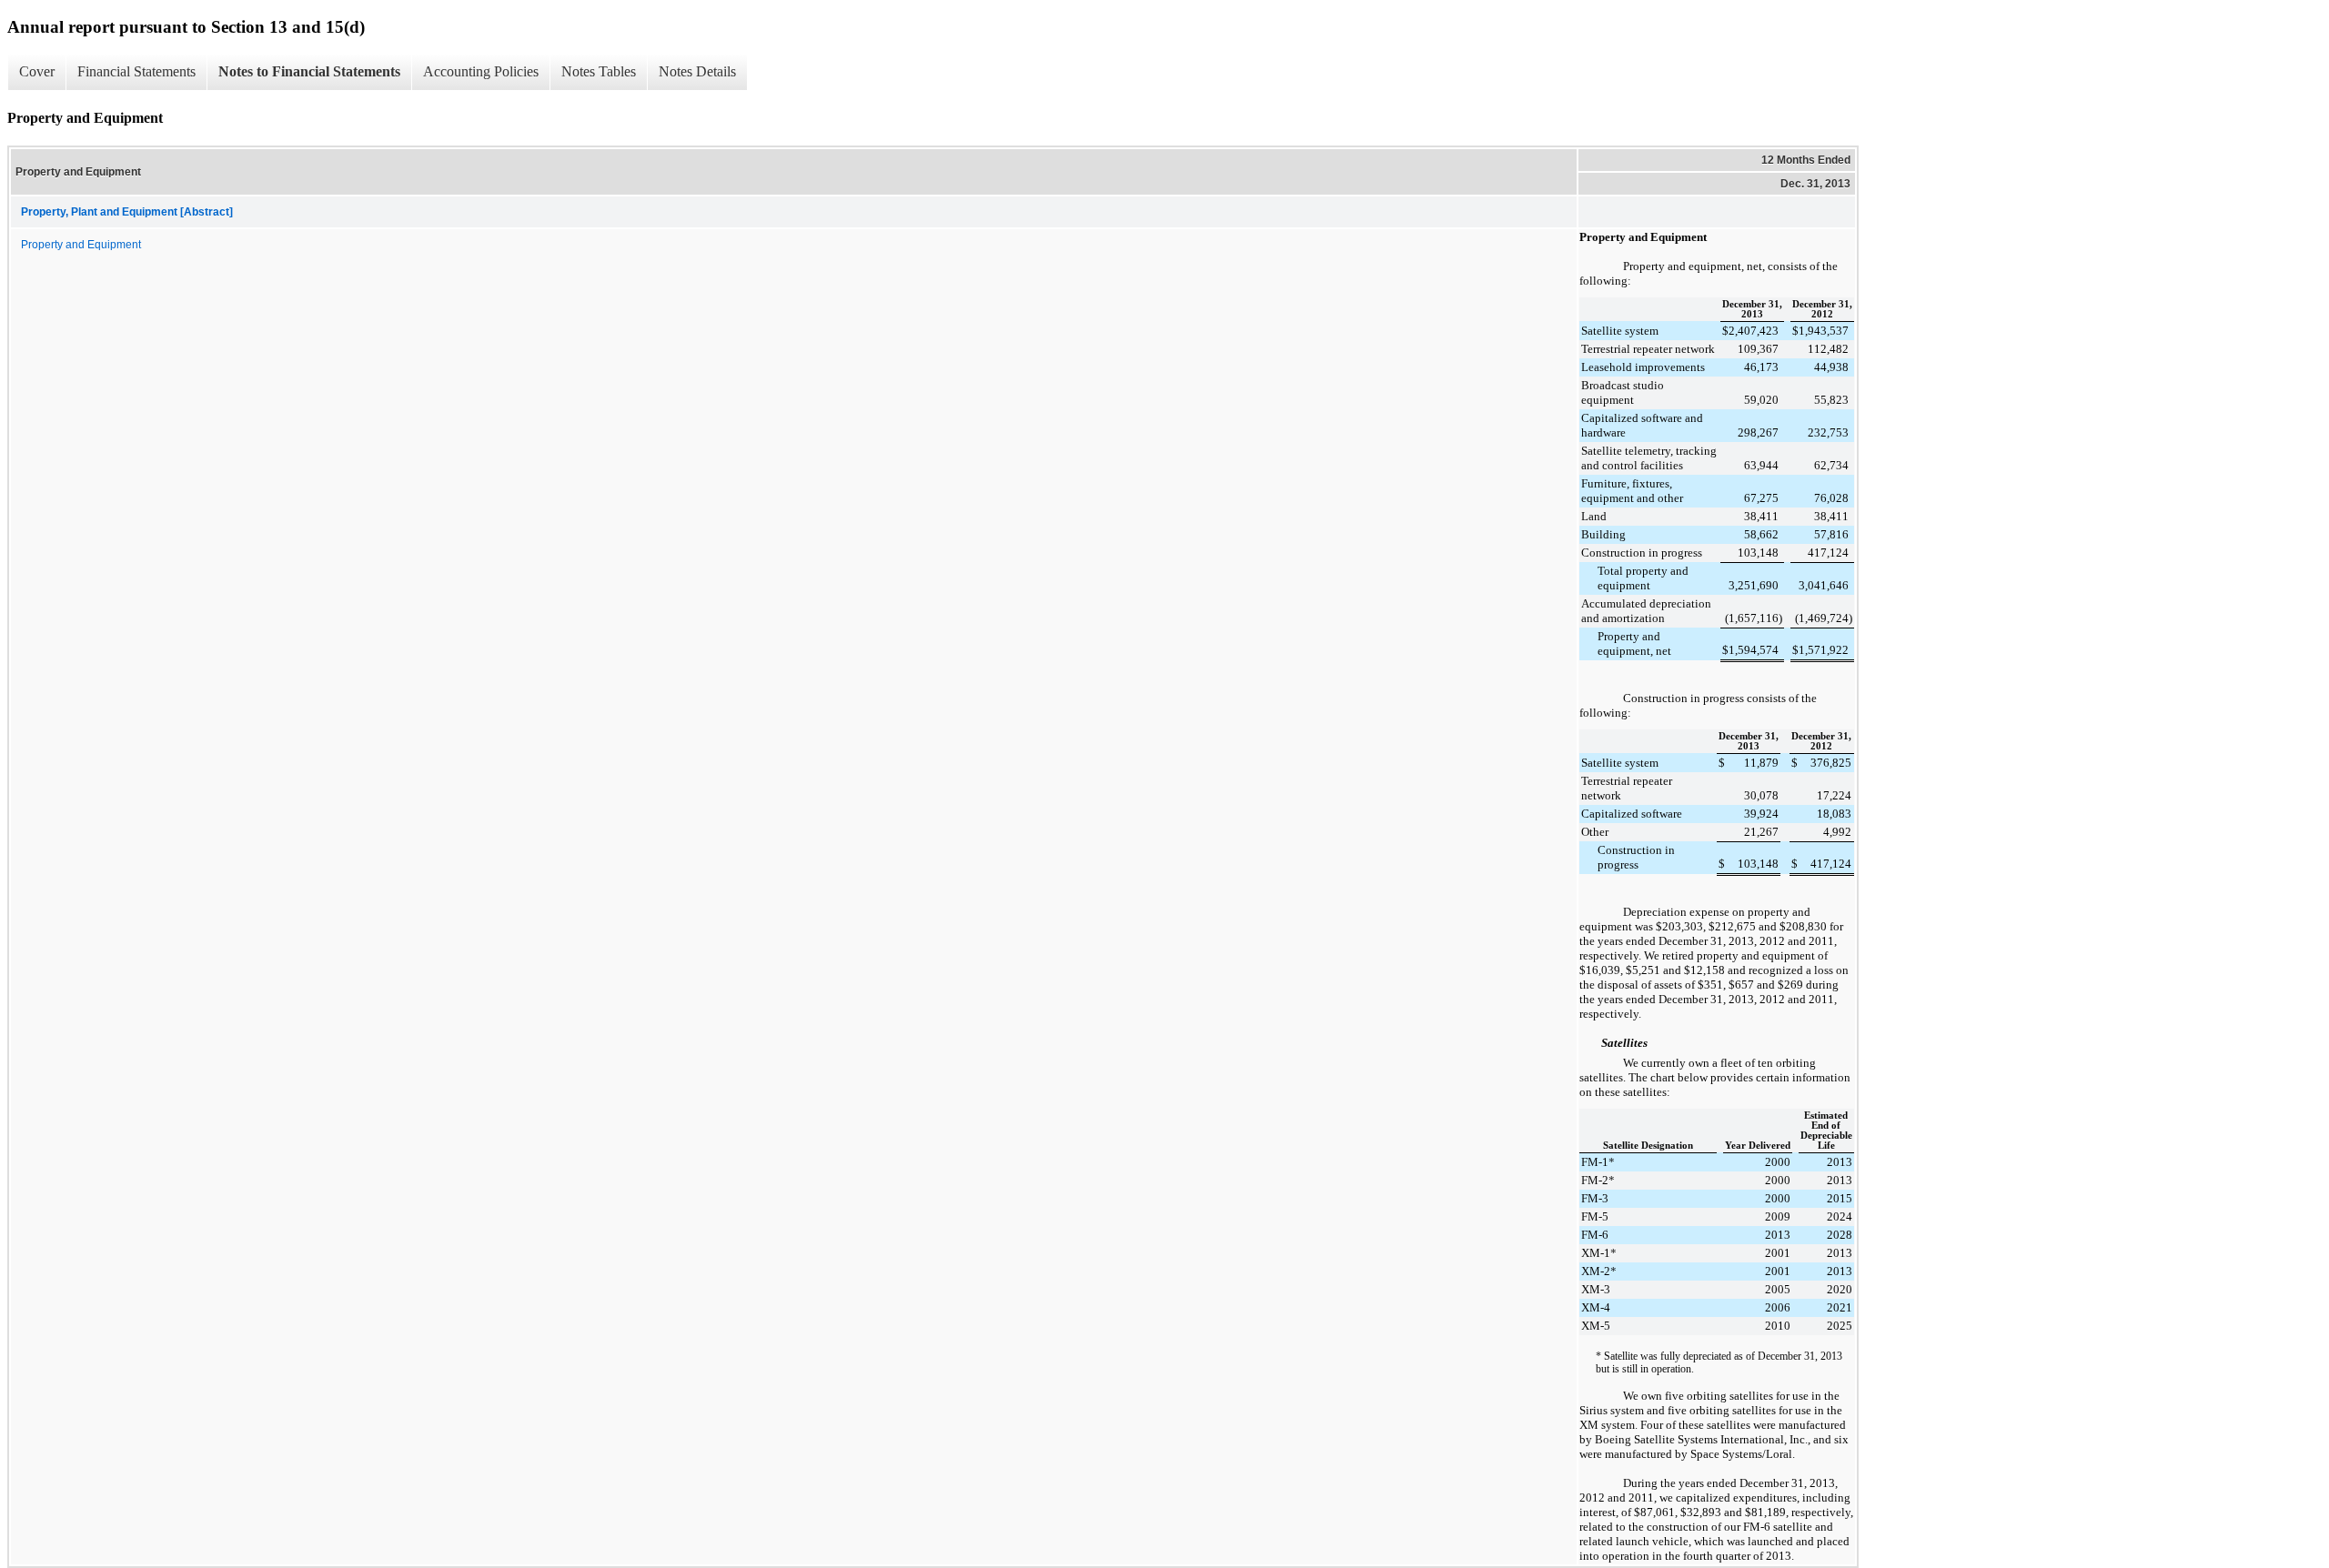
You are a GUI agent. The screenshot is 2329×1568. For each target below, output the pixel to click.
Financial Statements (136, 71)
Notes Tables (599, 71)
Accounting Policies (481, 71)
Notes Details (697, 71)
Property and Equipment (81, 245)
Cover (37, 71)
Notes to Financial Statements (309, 71)
